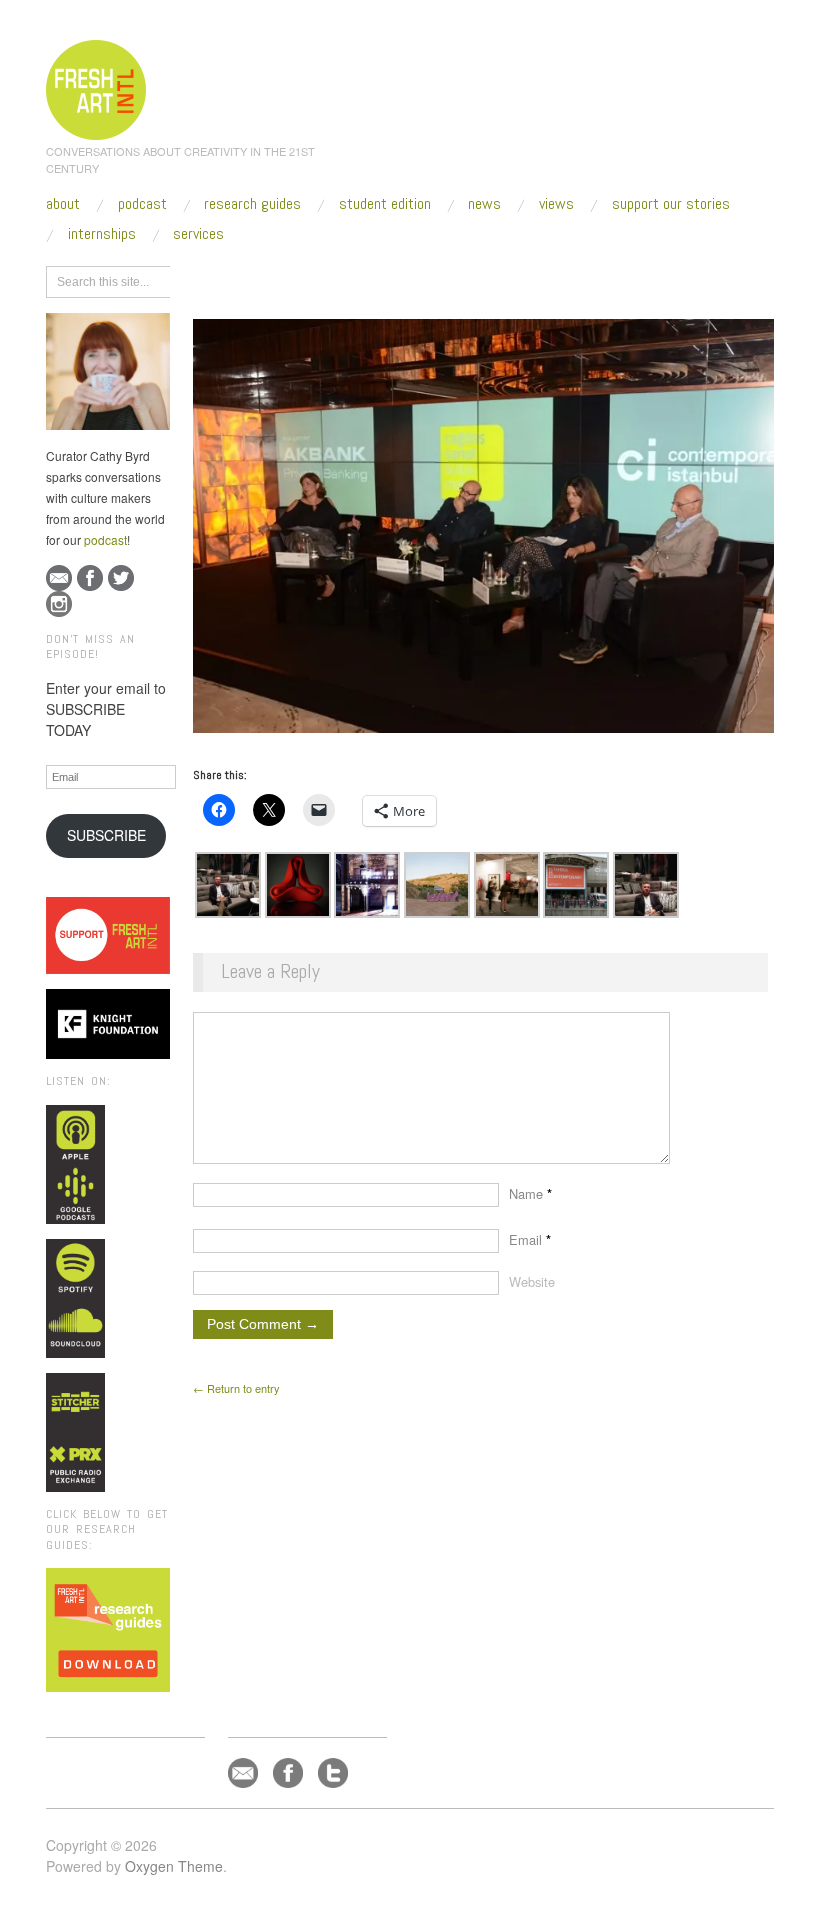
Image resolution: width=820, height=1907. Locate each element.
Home (270, 279)
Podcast (142, 204)
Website (532, 1281)
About (63, 204)
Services (198, 234)
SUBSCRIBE (106, 835)
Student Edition (385, 204)
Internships (102, 234)
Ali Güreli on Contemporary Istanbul (542, 279)
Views (556, 204)
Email (530, 1239)
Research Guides (252, 204)
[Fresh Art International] (96, 87)
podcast (105, 539)
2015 (318, 279)
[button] (228, 885)
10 (429, 279)
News (484, 204)
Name (530, 1193)
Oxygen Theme (174, 1866)
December (376, 279)
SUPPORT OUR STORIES (671, 204)
